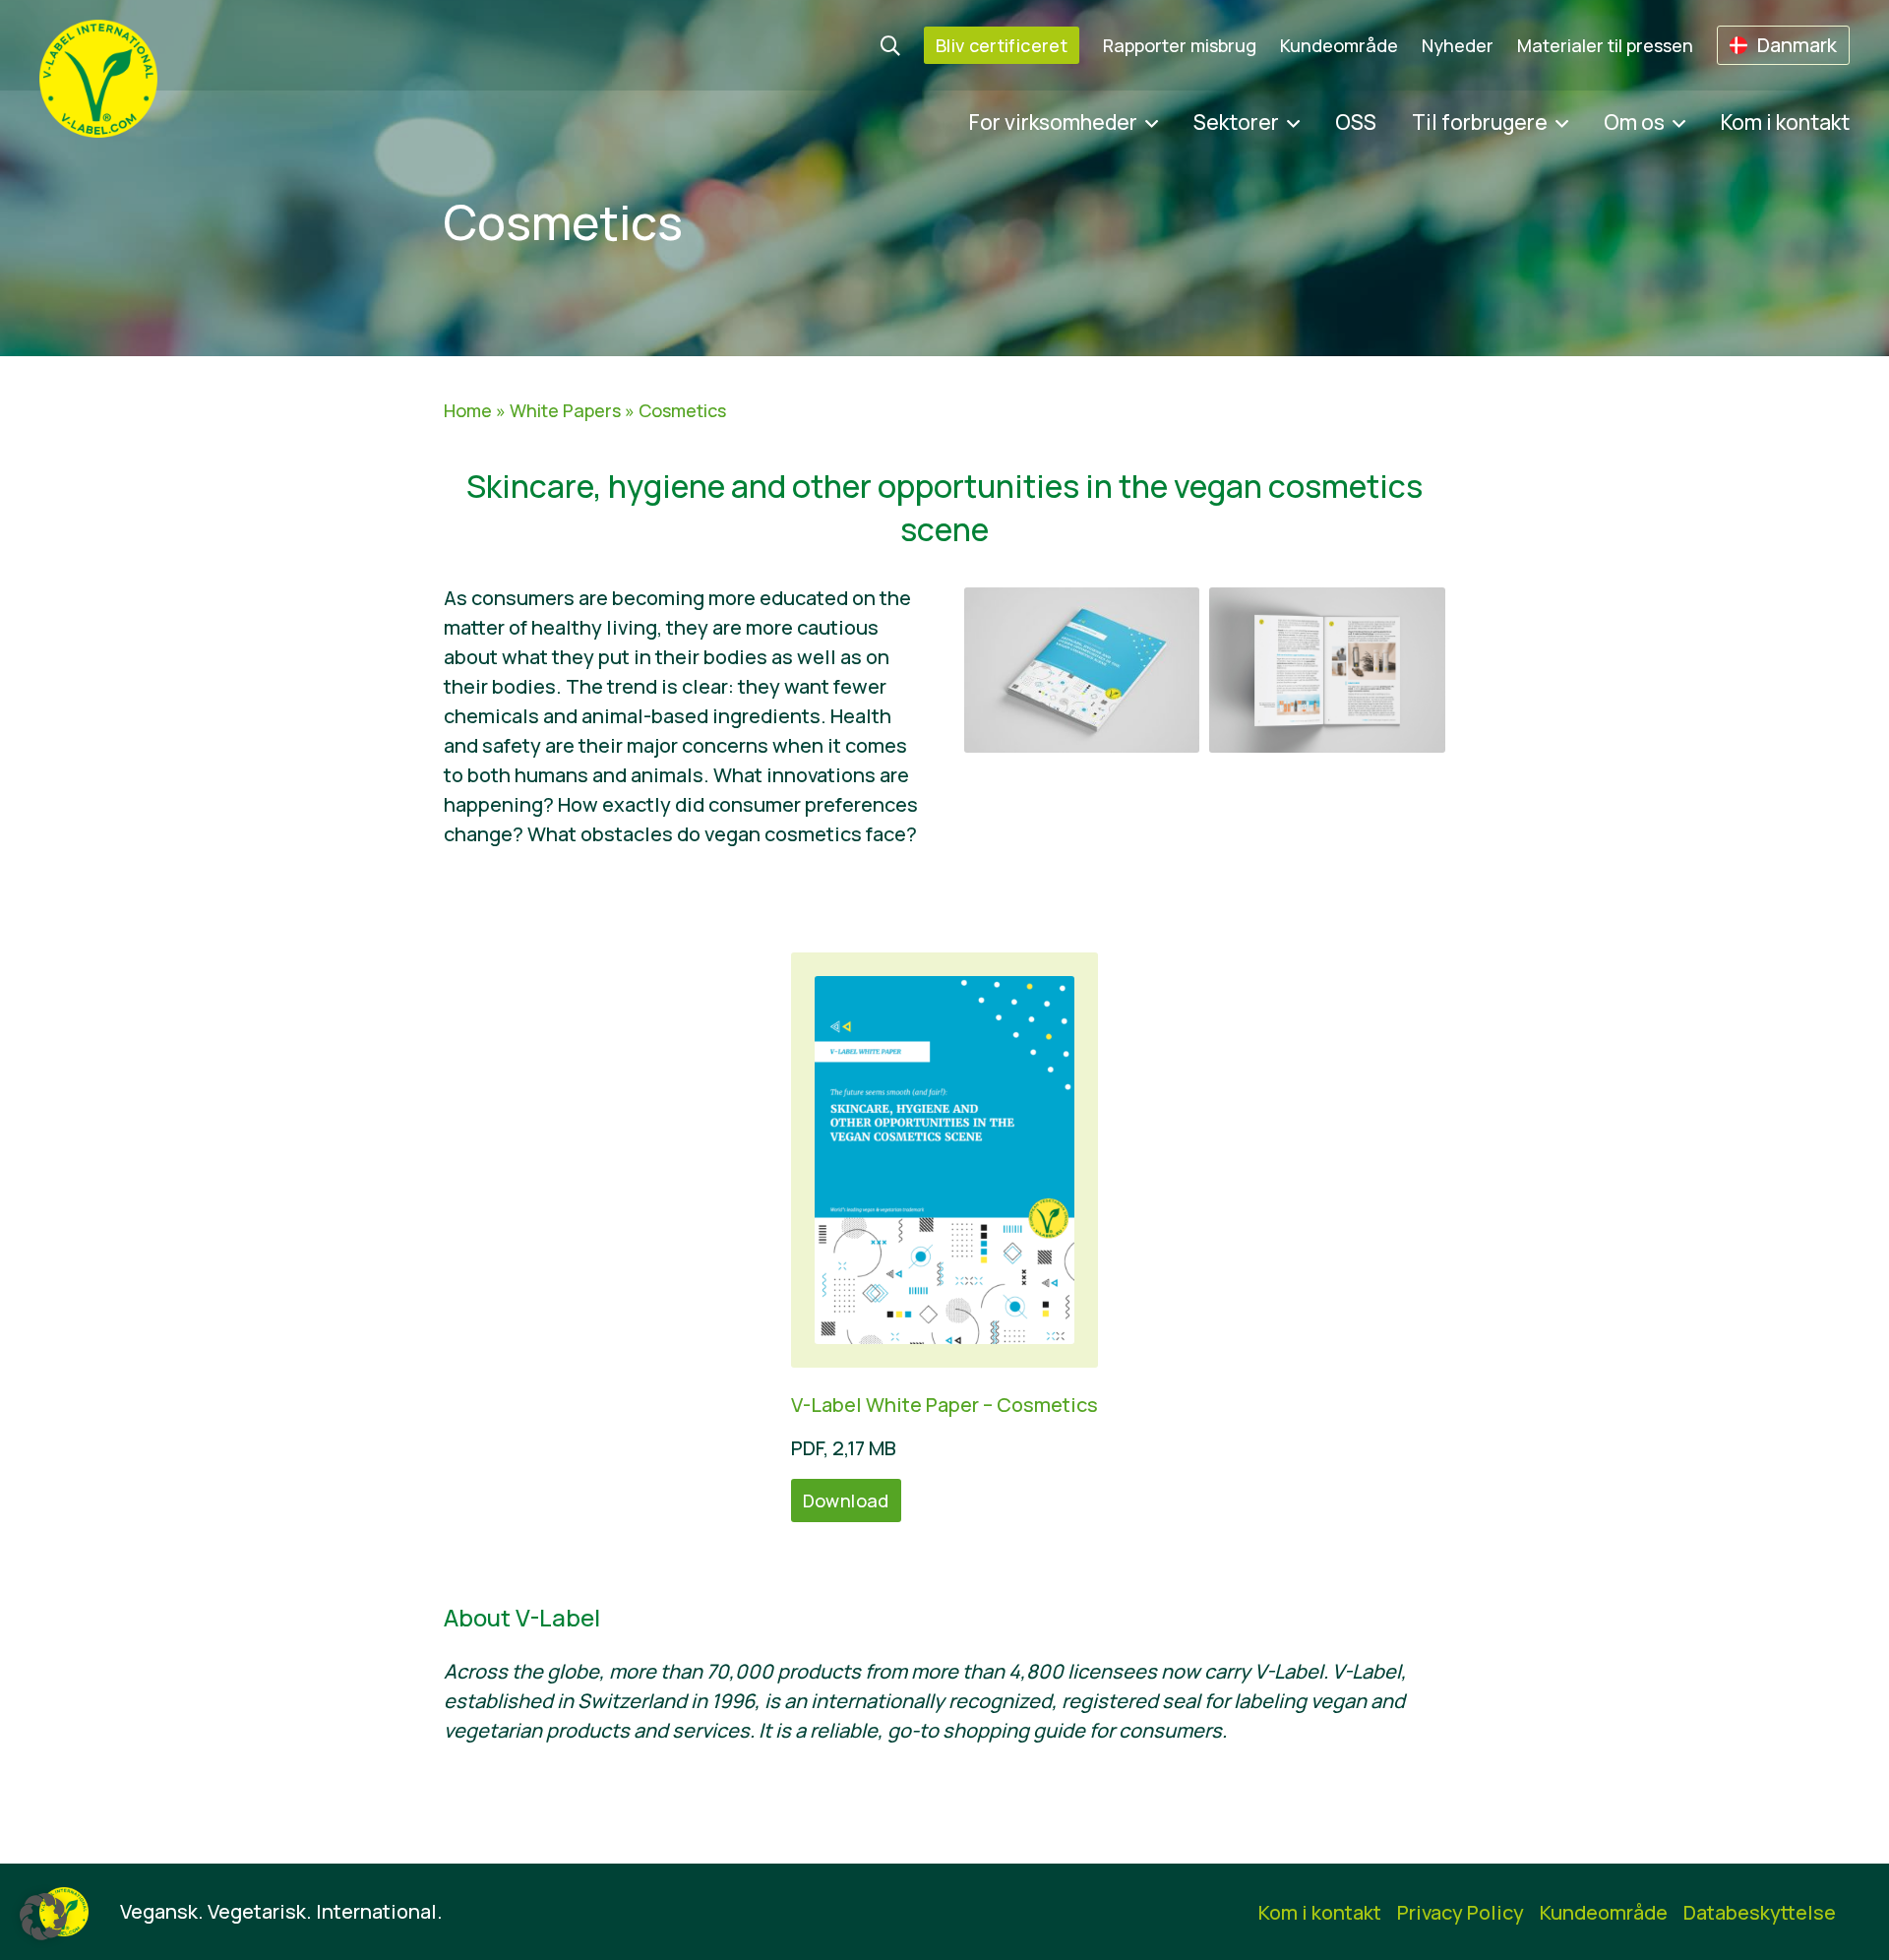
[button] (43, 1917)
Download (846, 1501)
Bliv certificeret (1002, 45)
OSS (1356, 122)
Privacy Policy (1461, 1912)
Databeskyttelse (1760, 1912)
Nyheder (1458, 45)
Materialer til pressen (1605, 45)
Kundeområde (1339, 45)
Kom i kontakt (1785, 122)
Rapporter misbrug (1180, 45)
